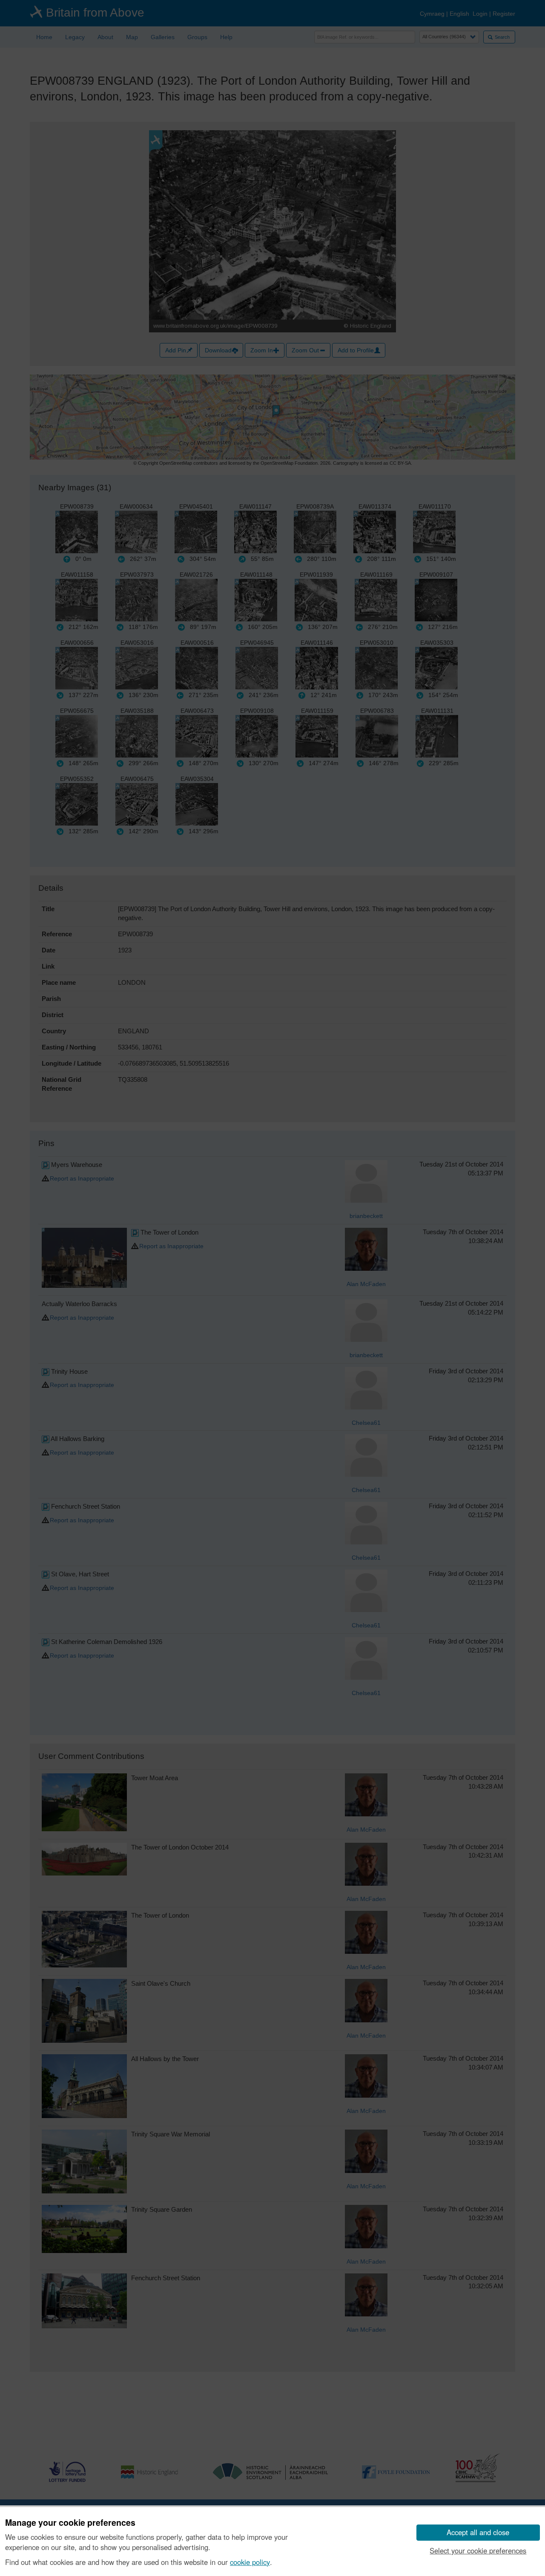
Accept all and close (478, 2532)
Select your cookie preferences (478, 2550)
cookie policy (250, 2562)
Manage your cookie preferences (70, 2523)
